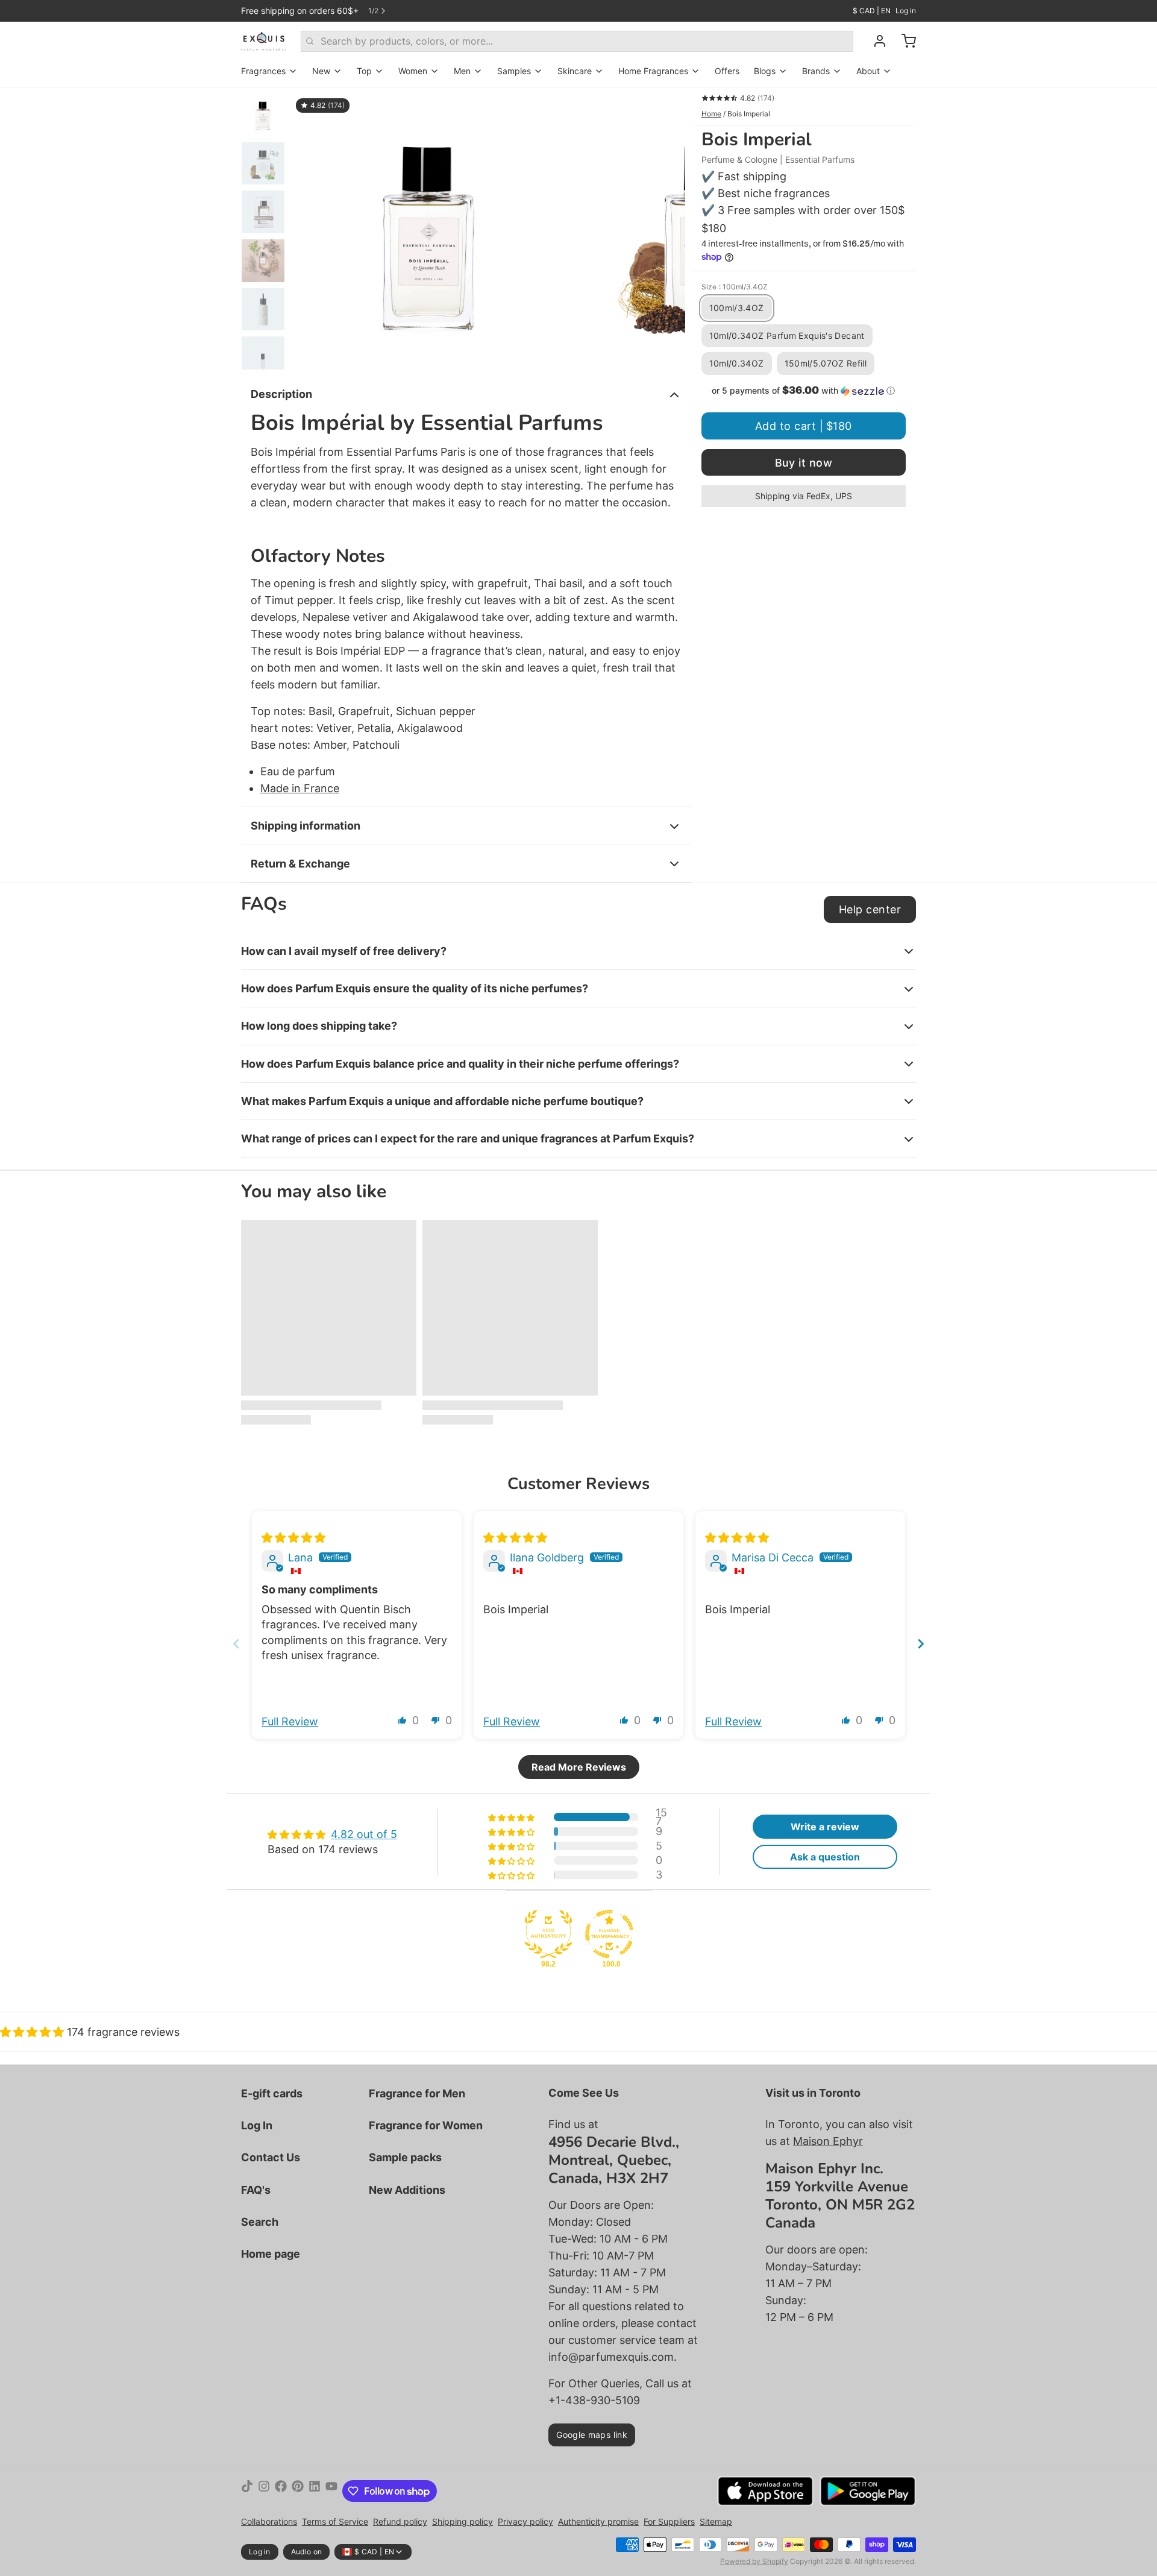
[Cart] (904, 41)
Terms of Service (335, 2521)
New (321, 71)
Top (364, 71)
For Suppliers (669, 2521)
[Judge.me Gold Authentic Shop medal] (548, 1934)
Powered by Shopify (754, 2561)
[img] (293, 1538)
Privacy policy (525, 2521)
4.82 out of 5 (364, 1834)
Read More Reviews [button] (579, 1767)
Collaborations (269, 2521)
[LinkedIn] (315, 2491)
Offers (727, 71)
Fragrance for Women (426, 2125)
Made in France (300, 788)
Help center (870, 909)
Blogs (765, 71)
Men (462, 71)
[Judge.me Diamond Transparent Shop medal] (609, 1934)
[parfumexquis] (264, 41)
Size (735, 287)
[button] (804, 391)
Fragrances (263, 71)
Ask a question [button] (825, 1857)
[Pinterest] (298, 2491)
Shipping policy (462, 2521)
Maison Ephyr (828, 2141)
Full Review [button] (290, 1721)
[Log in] (875, 41)
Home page (271, 2254)
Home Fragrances (653, 71)
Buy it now (804, 463)
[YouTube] (331, 2491)
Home (711, 114)
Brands (816, 71)
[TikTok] (247, 2491)
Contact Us (271, 2157)
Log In (257, 2125)
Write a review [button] (825, 1827)
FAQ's (256, 2190)
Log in (906, 11)
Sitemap (716, 2521)
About (868, 71)
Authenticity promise (598, 2521)
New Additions (407, 2190)
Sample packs (405, 2157)
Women (413, 71)
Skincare (575, 71)
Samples (514, 71)
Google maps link (592, 2435)
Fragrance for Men (417, 2093)
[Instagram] (264, 2491)
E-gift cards (272, 2093)
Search (260, 2222)
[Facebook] (281, 2491)
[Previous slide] (310, 228)
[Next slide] (666, 228)
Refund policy (400, 2521)
